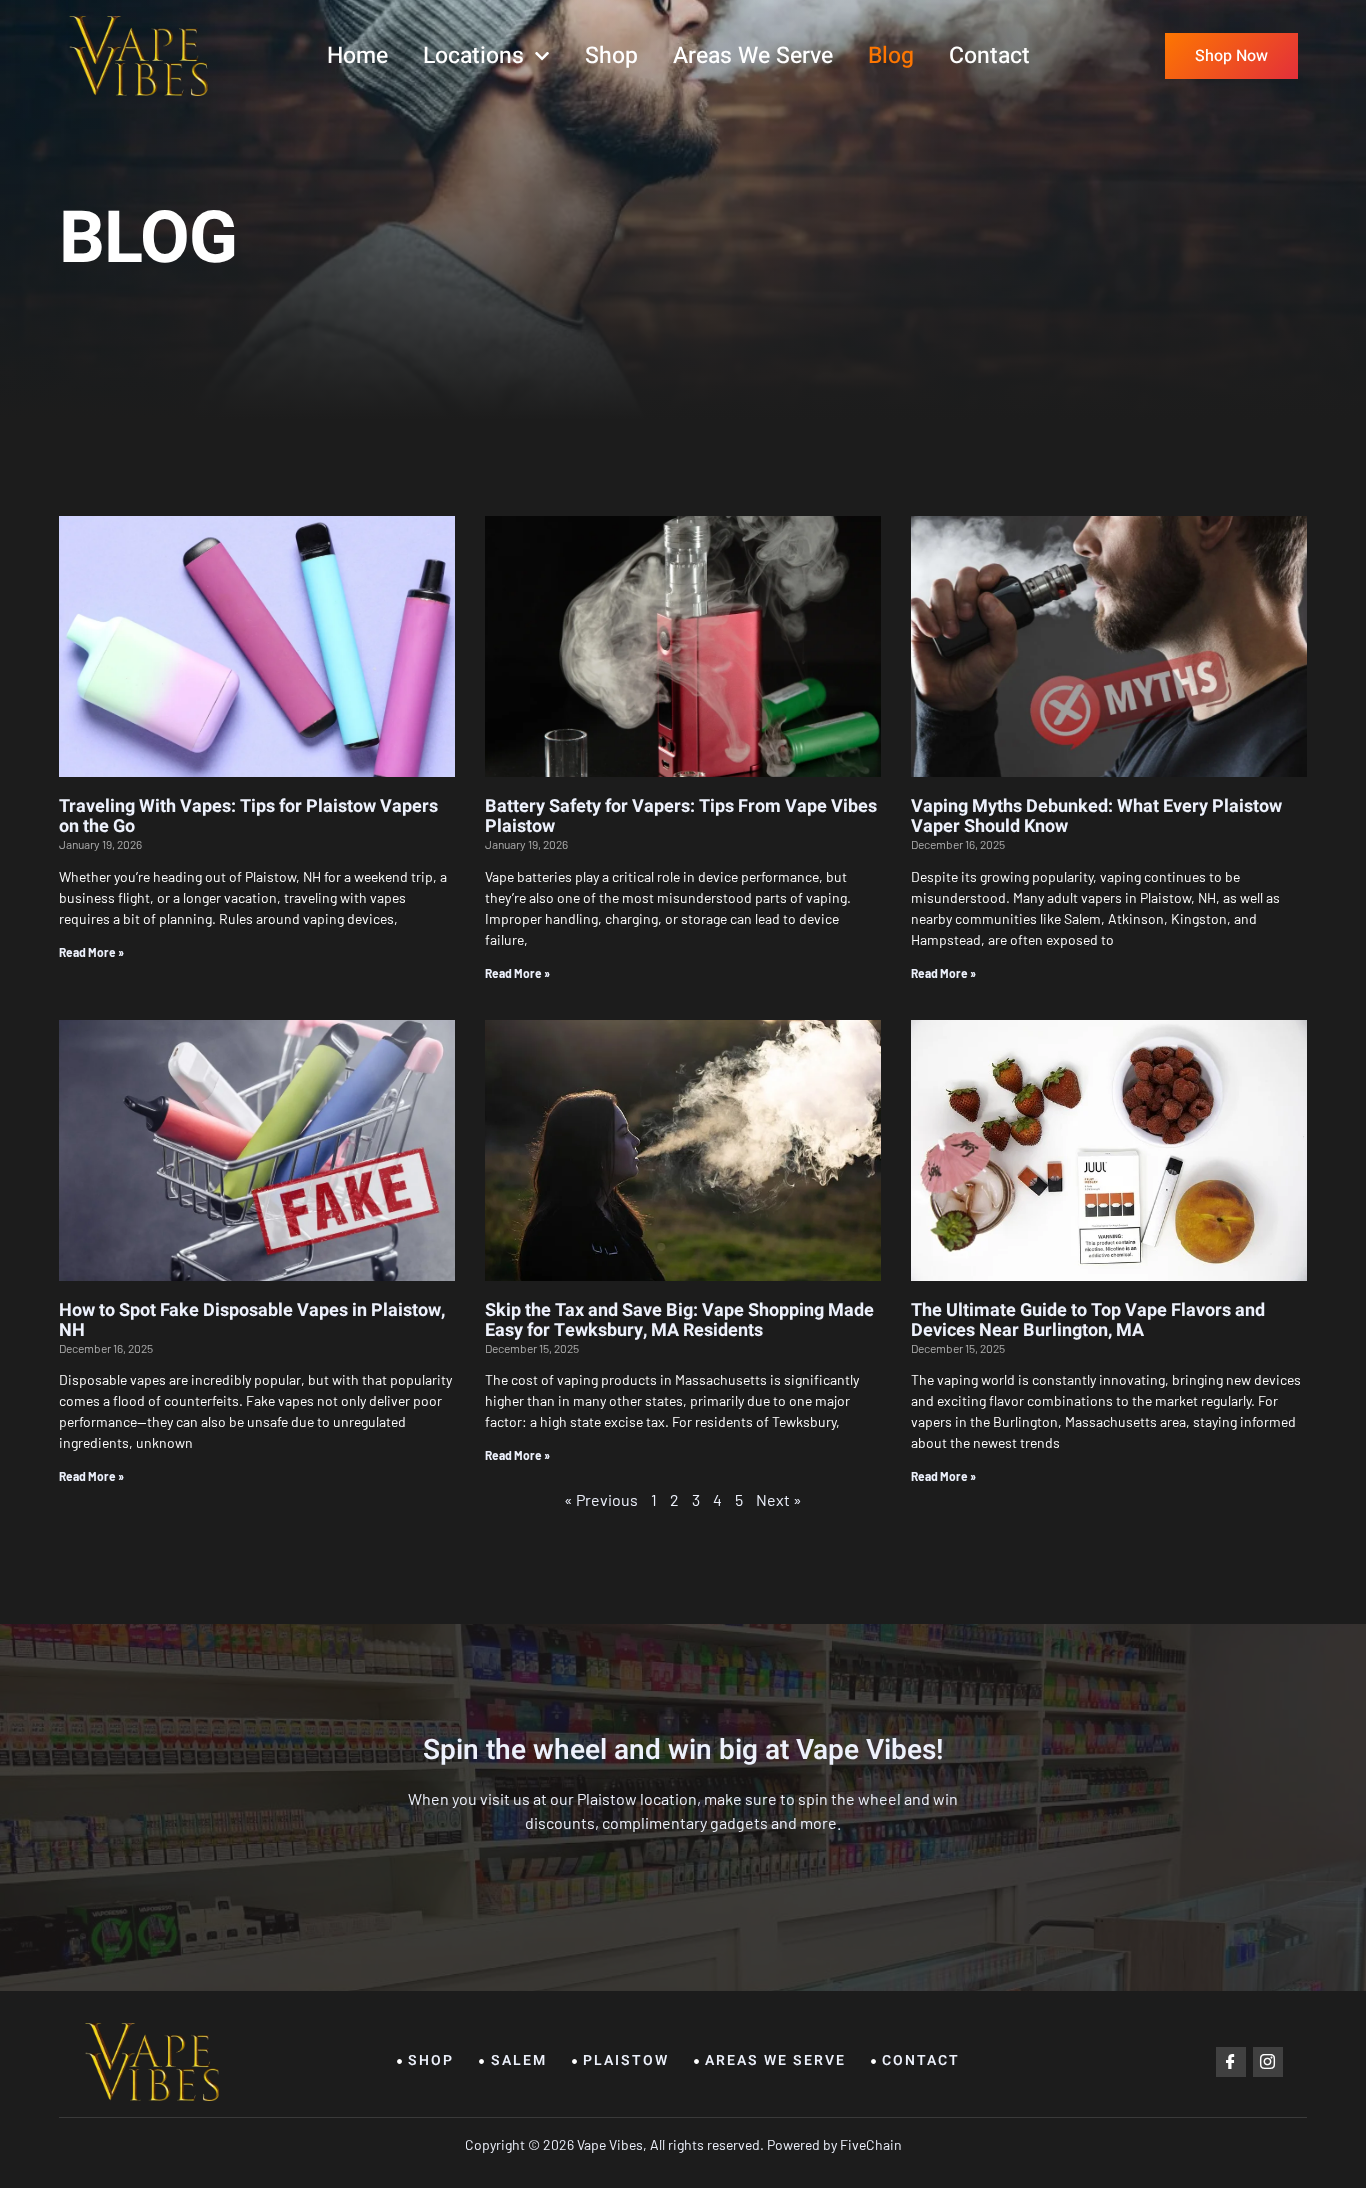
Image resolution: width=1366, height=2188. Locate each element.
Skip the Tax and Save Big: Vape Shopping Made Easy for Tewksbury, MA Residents (679, 1320)
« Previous (601, 1499)
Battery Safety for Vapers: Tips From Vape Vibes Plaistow (681, 816)
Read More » (91, 952)
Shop (611, 56)
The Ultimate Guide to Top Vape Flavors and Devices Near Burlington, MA (1088, 1320)
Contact (989, 56)
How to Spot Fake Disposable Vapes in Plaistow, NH (252, 1320)
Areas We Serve (753, 56)
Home (357, 56)
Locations (473, 56)
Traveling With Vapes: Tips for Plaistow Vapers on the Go (248, 816)
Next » (779, 1499)
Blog (891, 56)
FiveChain (869, 2144)
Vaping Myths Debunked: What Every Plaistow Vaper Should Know (1096, 816)
